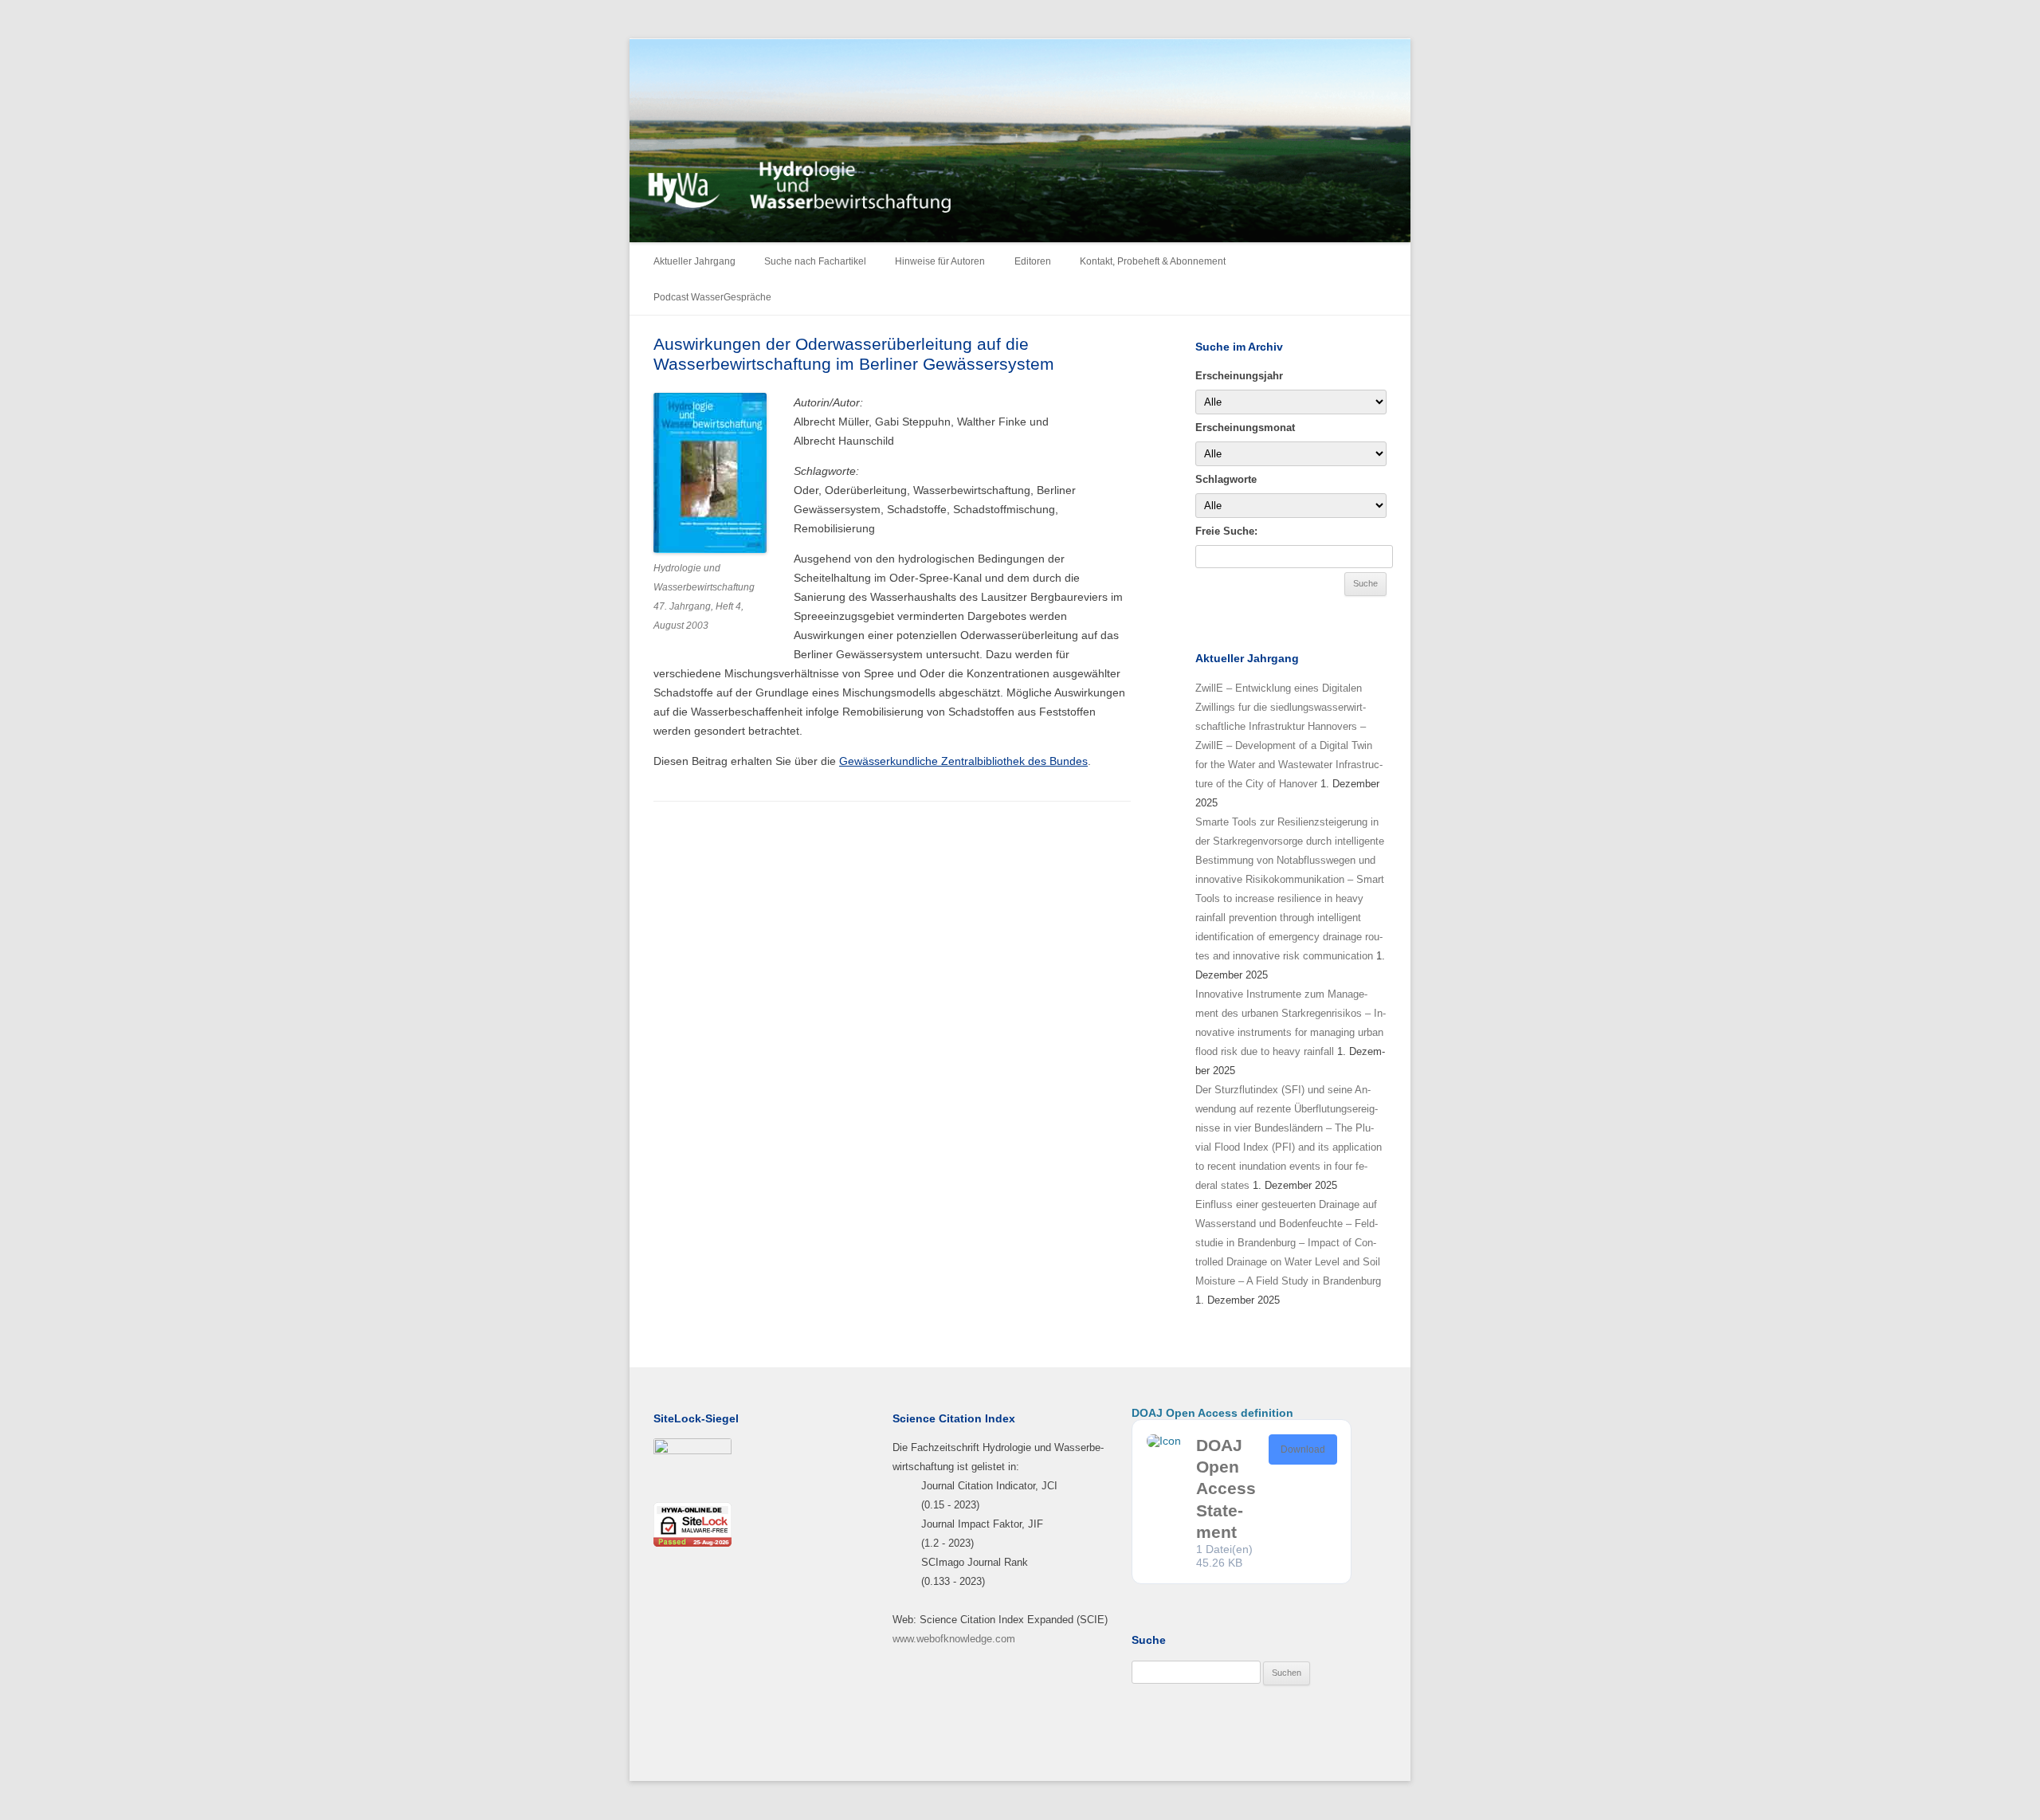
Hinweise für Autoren (940, 261)
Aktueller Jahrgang (694, 261)
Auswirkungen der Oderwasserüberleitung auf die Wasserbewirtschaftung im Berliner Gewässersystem (854, 354)
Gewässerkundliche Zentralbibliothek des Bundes (963, 761)
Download (1303, 1449)
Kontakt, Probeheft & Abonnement (1153, 261)
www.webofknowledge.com (954, 1639)
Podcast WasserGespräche (712, 297)
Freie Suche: (1226, 531)
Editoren (1033, 261)
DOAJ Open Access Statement (1226, 1489)
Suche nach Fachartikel (815, 261)
